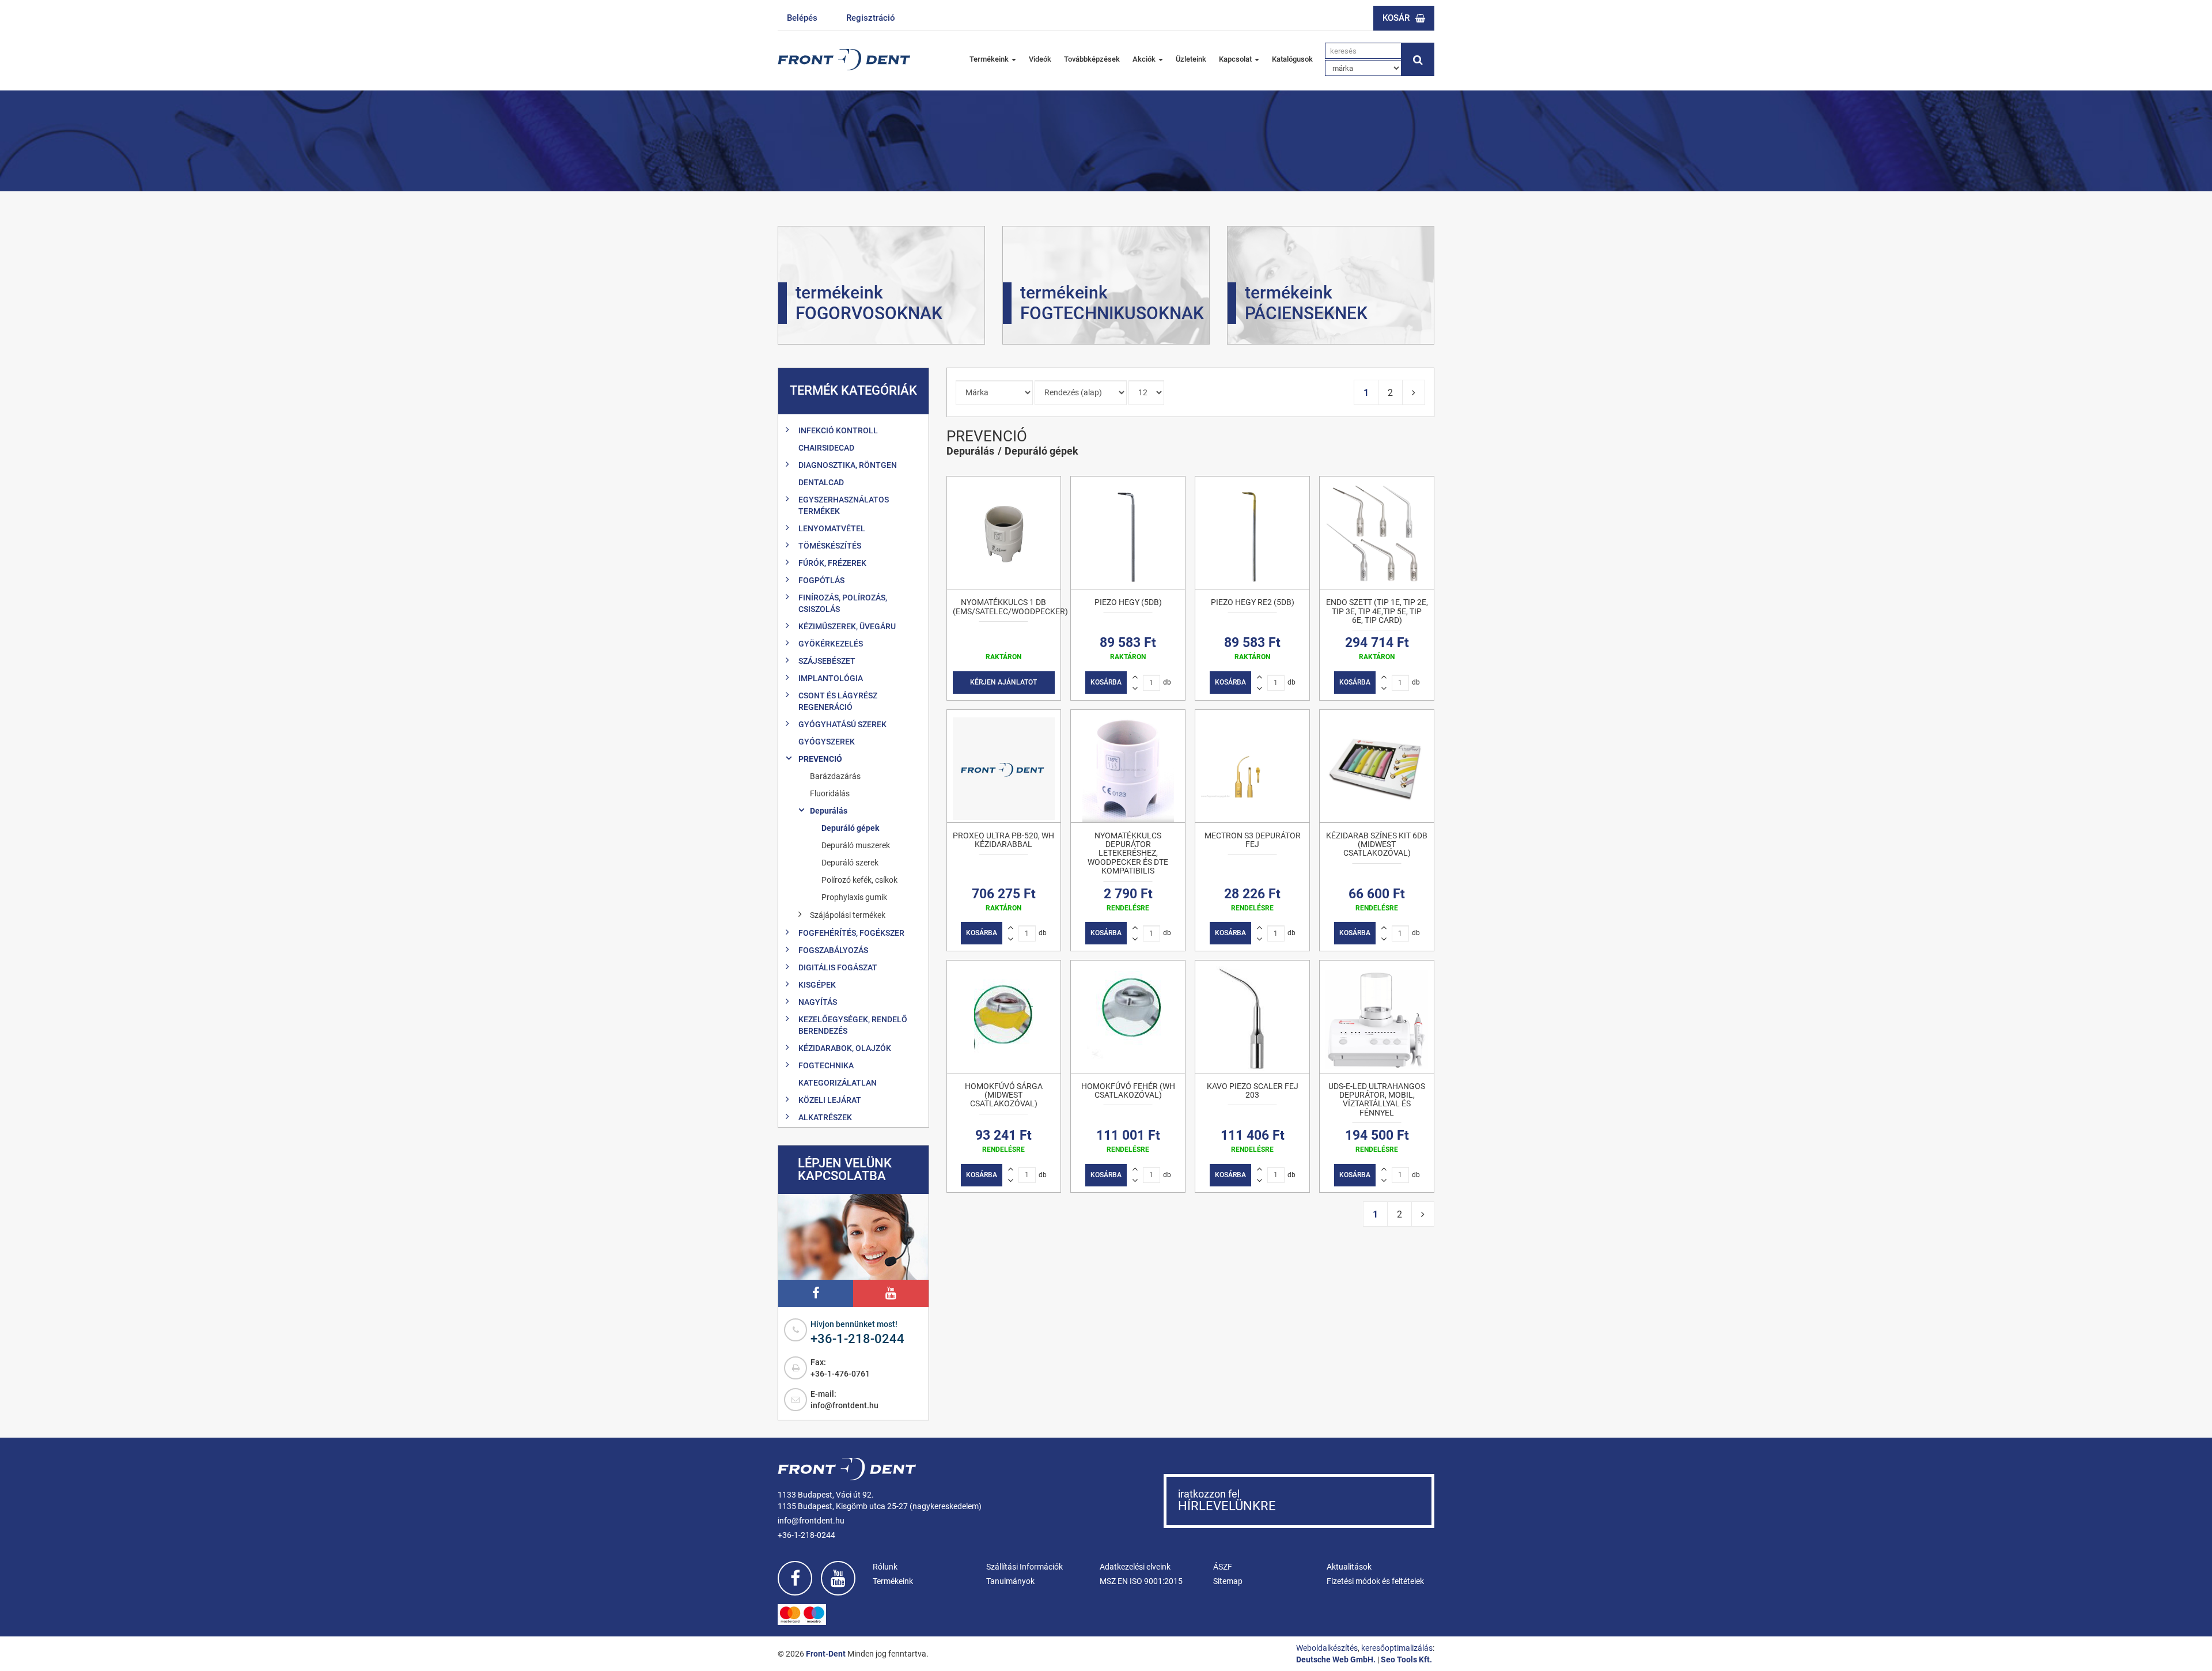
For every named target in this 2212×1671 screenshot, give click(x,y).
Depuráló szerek (850, 863)
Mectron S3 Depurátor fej (1253, 840)
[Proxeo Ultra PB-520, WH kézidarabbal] (1004, 766)
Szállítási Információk (1024, 1567)
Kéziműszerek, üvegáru (847, 626)
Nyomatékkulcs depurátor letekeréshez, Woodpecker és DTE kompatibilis (1128, 853)
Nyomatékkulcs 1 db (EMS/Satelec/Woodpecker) (1010, 606)
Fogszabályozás (833, 950)
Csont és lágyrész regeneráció (838, 701)
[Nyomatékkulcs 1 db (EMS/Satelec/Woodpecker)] (1004, 533)
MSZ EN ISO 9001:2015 (1141, 1581)
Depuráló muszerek (856, 845)
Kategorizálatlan (838, 1083)
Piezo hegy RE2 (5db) (1253, 602)
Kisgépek (817, 985)
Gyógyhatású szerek (842, 724)
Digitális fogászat (838, 967)
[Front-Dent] (844, 60)
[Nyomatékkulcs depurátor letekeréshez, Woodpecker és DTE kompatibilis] (1128, 766)
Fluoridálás (830, 793)
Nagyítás (818, 1002)
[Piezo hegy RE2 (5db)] (1252, 533)
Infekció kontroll (838, 430)
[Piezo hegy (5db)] (1128, 533)
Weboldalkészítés (1327, 1648)
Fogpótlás (821, 580)
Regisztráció (871, 18)
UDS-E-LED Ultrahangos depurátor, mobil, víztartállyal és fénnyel (1377, 1099)
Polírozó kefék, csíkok (859, 880)
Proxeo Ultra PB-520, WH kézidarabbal (1003, 840)
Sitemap (1228, 1581)
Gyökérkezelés (831, 644)
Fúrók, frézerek (832, 563)
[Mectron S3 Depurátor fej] (1252, 766)
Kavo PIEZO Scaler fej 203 (1253, 1090)
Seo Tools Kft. (1406, 1659)
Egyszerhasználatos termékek (844, 505)
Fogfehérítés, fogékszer (851, 933)
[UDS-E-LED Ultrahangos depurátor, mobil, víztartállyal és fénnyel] (1377, 1017)
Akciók (1145, 59)
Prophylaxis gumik (854, 897)
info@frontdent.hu (844, 1405)
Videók (1040, 59)
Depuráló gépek (850, 828)
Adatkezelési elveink (1135, 1567)
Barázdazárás (835, 776)
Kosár (1396, 18)
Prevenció (820, 759)
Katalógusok (1292, 59)
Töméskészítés (830, 546)
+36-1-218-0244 (857, 1339)
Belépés (802, 18)
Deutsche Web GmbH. (1336, 1659)
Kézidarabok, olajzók (845, 1048)
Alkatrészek (825, 1117)
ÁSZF (1223, 1567)
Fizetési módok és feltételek (1375, 1581)
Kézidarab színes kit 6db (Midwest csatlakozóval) (1377, 844)
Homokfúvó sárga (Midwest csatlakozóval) (1004, 1095)
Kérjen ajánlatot (1003, 682)
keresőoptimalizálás (1397, 1648)
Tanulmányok (1010, 1581)
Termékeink (990, 59)
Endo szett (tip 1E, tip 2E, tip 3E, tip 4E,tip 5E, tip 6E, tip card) (1377, 611)
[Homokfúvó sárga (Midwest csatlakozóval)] (1004, 1017)
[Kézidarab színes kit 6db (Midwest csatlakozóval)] (1377, 766)
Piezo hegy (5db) (1128, 602)
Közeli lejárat (830, 1100)
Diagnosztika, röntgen (848, 465)
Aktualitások (1349, 1567)
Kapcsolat (1236, 59)
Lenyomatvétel (832, 528)
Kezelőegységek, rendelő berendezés (853, 1025)
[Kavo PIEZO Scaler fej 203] (1252, 1017)
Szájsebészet (827, 661)
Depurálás (829, 811)
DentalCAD (821, 482)
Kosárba (1106, 682)
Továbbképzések (1092, 59)
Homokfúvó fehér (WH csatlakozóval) (1128, 1090)
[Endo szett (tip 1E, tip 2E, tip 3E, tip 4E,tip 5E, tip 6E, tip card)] (1377, 533)
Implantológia (831, 678)
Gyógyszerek (827, 742)
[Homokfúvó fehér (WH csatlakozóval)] (1128, 1017)
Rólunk (885, 1567)
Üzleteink (1191, 59)
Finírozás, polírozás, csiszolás (843, 603)
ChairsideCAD (826, 448)
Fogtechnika (826, 1065)
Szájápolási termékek (848, 915)
